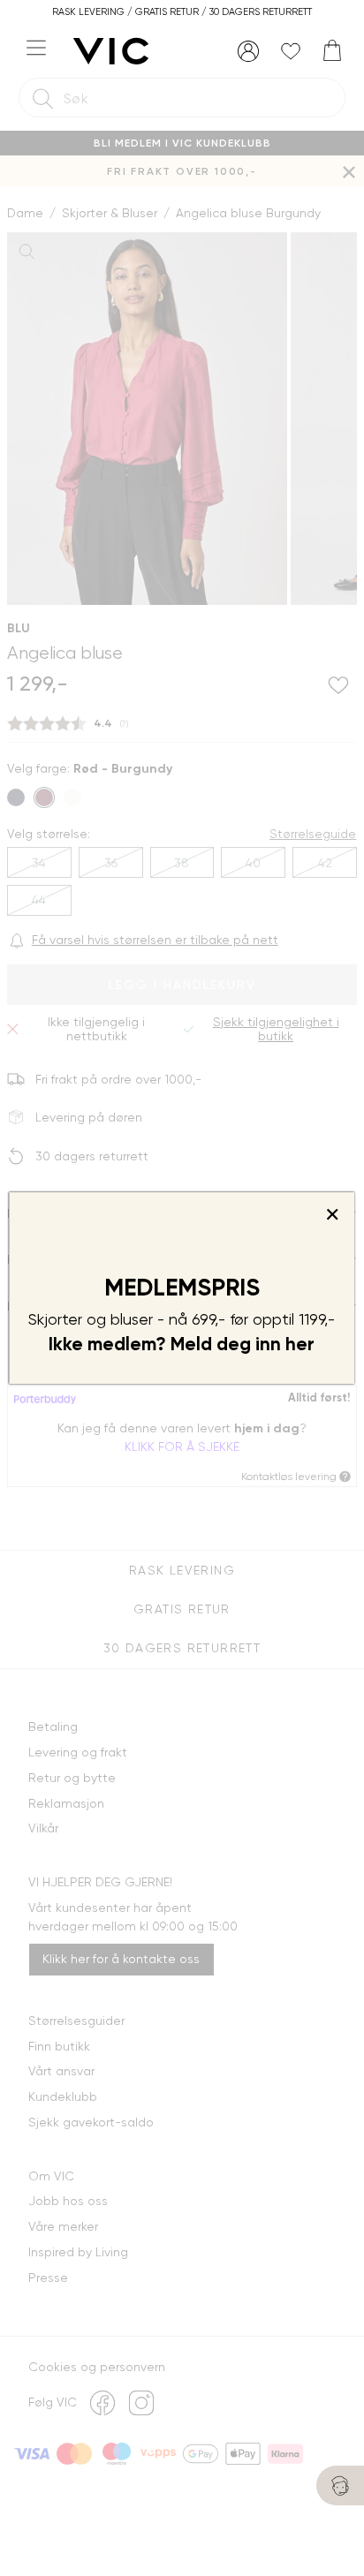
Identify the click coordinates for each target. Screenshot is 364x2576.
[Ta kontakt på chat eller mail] (340, 2485)
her (300, 1344)
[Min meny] (248, 51)
